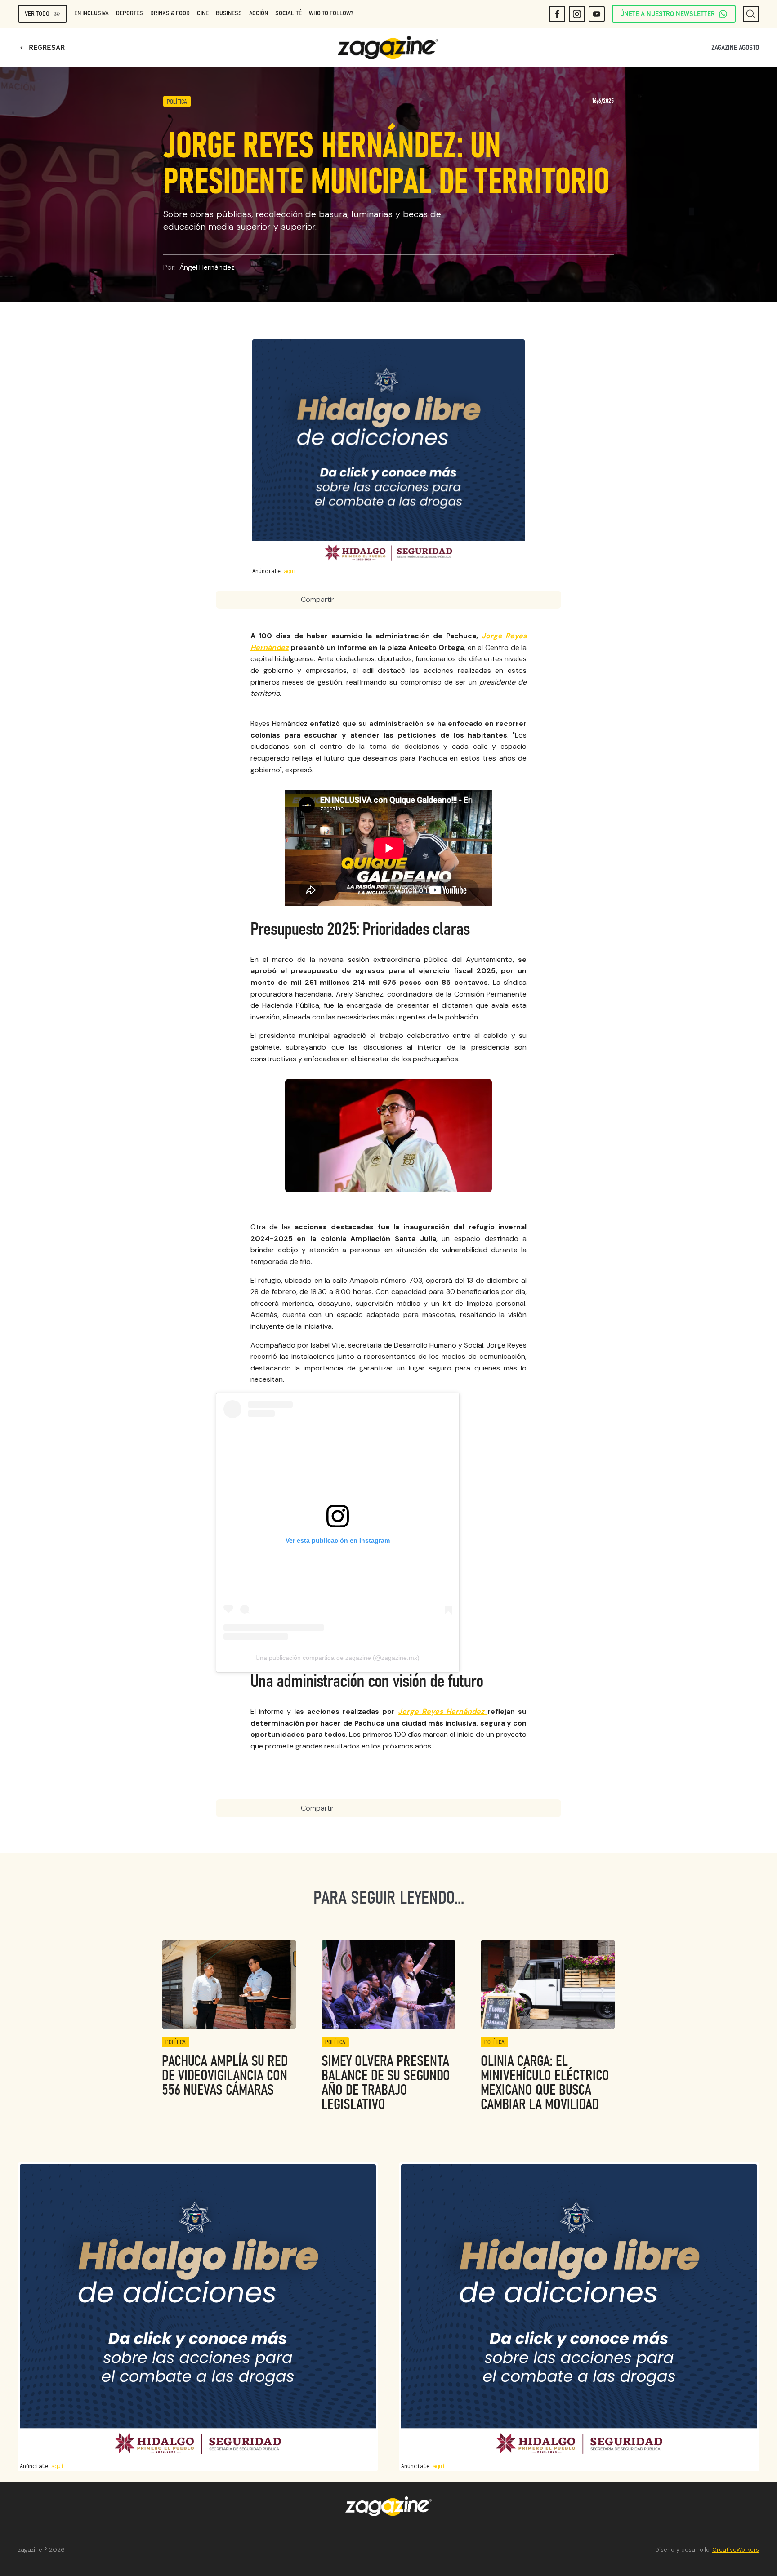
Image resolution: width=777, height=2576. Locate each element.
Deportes (129, 13)
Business (229, 13)
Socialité (288, 13)
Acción (259, 13)
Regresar (41, 48)
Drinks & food (170, 13)
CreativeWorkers (736, 2550)
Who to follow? (331, 13)
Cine (203, 13)
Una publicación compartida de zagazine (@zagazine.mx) (337, 1658)
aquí (290, 571)
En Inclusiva (92, 13)
